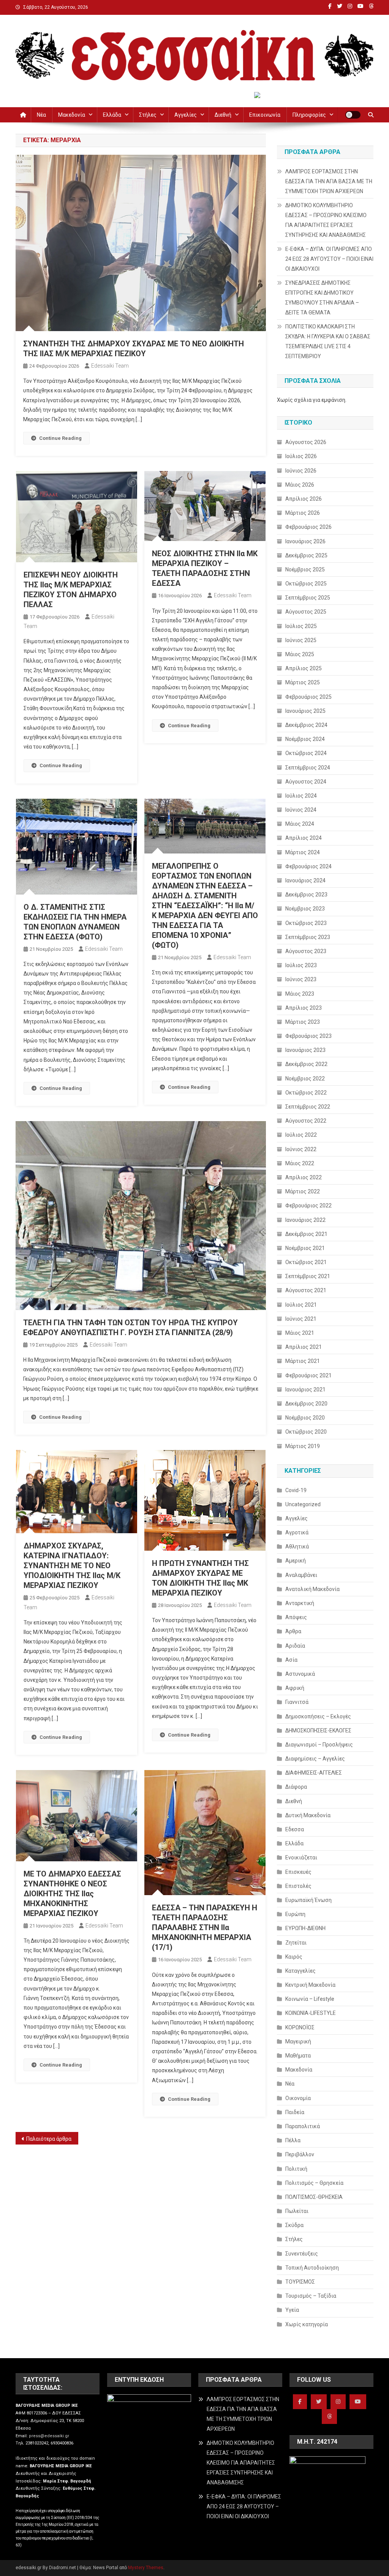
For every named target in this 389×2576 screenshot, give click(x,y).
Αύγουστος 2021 (306, 1290)
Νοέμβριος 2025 (305, 569)
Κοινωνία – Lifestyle (310, 1999)
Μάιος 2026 (300, 485)
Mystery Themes (146, 2568)
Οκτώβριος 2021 (306, 1262)
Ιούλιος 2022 (301, 1135)
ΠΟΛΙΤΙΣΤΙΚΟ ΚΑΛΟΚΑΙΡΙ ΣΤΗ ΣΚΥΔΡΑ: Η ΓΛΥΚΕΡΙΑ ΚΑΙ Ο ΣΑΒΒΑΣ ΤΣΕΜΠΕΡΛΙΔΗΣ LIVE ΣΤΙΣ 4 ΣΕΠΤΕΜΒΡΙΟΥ (328, 341)
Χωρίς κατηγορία (307, 2324)
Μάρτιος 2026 (303, 513)
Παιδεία (295, 2112)
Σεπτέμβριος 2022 (308, 1107)
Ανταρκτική (300, 1603)
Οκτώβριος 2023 (306, 923)
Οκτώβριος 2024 (306, 753)
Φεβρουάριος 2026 (308, 527)
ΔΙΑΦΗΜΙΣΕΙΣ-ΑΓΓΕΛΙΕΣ (314, 1773)
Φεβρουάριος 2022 (308, 1206)
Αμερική (296, 1561)
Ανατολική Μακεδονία (312, 1589)
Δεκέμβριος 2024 (306, 725)
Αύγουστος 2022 (306, 1121)
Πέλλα (293, 2140)
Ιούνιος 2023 (301, 979)
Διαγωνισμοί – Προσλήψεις (319, 1745)
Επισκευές (298, 1872)
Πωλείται (297, 2211)
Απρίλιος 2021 (304, 1347)
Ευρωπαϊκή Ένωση (308, 1900)
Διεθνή (223, 115)
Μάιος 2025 (300, 654)
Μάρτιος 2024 (303, 852)
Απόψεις (296, 1617)
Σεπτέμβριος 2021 (308, 1276)
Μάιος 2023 (300, 994)
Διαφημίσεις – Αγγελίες (315, 1759)
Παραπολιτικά (303, 2126)
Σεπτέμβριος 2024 (308, 768)
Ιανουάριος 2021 (305, 1390)
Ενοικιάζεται (301, 1857)
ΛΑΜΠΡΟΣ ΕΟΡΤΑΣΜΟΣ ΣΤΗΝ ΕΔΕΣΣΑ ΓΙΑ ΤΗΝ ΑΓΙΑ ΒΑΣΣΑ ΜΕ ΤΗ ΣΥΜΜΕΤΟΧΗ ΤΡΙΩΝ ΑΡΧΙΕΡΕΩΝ (329, 181)
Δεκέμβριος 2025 (306, 555)
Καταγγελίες (300, 1971)
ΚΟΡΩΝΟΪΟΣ (300, 2027)
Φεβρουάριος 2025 (308, 697)
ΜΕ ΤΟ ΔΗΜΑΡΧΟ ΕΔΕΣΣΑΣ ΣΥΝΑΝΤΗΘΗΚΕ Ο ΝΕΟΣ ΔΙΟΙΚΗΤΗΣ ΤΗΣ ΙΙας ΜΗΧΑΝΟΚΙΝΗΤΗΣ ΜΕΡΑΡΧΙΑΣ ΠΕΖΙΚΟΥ (72, 1894)
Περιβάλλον (300, 2154)
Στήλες (148, 115)
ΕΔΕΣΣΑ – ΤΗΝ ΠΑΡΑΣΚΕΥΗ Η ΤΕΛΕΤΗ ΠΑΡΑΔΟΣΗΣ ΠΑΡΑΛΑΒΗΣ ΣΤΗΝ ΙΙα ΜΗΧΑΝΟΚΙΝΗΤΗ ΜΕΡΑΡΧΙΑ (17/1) (205, 1927)
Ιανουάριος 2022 (305, 1220)
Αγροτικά (297, 1532)
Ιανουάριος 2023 (305, 1050)
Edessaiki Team (110, 366)
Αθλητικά (297, 1547)
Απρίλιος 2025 (304, 668)
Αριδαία (295, 1646)
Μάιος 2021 (300, 1333)
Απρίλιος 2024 (304, 838)
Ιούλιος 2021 (301, 1305)
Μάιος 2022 (300, 1163)
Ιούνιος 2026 (301, 471)
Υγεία (292, 2310)
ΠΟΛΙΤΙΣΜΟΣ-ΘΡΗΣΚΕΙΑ (314, 2197)
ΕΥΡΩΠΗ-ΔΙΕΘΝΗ (305, 1928)
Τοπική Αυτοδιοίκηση (312, 2268)
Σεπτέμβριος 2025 (308, 598)
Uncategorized (303, 1504)
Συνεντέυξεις (302, 2254)
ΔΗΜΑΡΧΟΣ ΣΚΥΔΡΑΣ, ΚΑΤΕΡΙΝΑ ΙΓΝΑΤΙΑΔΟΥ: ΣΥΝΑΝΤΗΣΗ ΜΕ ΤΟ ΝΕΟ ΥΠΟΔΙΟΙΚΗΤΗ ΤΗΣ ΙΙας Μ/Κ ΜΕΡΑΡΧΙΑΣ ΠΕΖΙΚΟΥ (72, 1566)
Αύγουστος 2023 (306, 951)
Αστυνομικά (300, 1674)
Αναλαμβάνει (301, 1575)
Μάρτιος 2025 (303, 682)
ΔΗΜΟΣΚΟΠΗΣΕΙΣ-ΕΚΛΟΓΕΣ (318, 1731)
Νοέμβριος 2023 (305, 909)
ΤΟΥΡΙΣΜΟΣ (300, 2282)
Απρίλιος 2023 (304, 1008)
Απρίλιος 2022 (304, 1177)
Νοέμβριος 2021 (305, 1248)
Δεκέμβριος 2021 (306, 1234)
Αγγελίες (186, 115)
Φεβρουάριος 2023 (308, 1036)
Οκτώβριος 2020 (306, 1432)
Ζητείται (296, 1943)
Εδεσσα (295, 1829)
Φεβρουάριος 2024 (308, 866)
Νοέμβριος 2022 (305, 1079)
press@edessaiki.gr (49, 2436)
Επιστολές (298, 1886)
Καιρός (294, 1957)
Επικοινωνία (265, 115)
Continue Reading (60, 438)
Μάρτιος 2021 (303, 1361)
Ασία (291, 1660)
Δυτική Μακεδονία (308, 1815)
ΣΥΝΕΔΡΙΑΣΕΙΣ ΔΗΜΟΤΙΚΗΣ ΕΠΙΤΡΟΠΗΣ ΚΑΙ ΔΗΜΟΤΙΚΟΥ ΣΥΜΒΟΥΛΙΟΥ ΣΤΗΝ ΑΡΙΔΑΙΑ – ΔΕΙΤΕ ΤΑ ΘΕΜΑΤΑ (322, 298)
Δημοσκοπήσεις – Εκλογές (318, 1716)
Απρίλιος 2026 (304, 499)
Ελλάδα (112, 115)
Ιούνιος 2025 (301, 640)
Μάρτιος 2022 (303, 1191)
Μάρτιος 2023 (303, 1022)
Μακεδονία (72, 115)
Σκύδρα (294, 2225)
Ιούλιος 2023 (301, 965)
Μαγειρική (298, 2041)
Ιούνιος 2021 (301, 1319)
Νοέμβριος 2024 (305, 739)
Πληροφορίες (309, 115)
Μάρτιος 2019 (303, 1446)
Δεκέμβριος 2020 (306, 1404)
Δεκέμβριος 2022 (306, 1064)
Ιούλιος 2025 (301, 626)
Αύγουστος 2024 (306, 782)
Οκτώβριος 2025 (306, 584)
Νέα (41, 115)
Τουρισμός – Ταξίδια (311, 2296)
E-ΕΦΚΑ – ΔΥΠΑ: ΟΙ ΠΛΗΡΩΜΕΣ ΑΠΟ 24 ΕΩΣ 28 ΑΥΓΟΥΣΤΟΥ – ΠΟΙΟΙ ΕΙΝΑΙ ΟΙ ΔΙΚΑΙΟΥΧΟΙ (329, 259)
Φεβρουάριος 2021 (308, 1375)
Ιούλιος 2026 (301, 456)
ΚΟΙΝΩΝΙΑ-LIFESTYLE (311, 2013)
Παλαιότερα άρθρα (49, 2139)
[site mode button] (353, 115)
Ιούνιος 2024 (301, 810)
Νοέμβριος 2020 (305, 1418)
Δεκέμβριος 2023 (306, 895)
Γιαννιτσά (297, 1702)
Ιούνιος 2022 (301, 1149)
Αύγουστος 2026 (306, 442)
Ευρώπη (295, 1914)
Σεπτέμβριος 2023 (308, 937)
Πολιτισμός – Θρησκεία (314, 2183)
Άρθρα (293, 1631)
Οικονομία (298, 2098)
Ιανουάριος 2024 (305, 880)
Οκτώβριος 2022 (306, 1093)
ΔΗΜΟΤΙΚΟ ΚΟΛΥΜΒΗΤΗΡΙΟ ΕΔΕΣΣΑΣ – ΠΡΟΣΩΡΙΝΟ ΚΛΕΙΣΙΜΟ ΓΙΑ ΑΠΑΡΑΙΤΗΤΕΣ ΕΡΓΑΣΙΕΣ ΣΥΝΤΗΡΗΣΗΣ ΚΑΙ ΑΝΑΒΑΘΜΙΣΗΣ (326, 220)
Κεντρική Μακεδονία (310, 1985)
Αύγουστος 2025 (306, 612)
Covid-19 (296, 1490)
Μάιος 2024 (300, 824)
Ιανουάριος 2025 (305, 711)
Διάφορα (296, 1787)
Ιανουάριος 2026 (305, 541)
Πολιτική (296, 2169)
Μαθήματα (298, 2056)
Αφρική (295, 1688)
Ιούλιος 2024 (301, 796)
